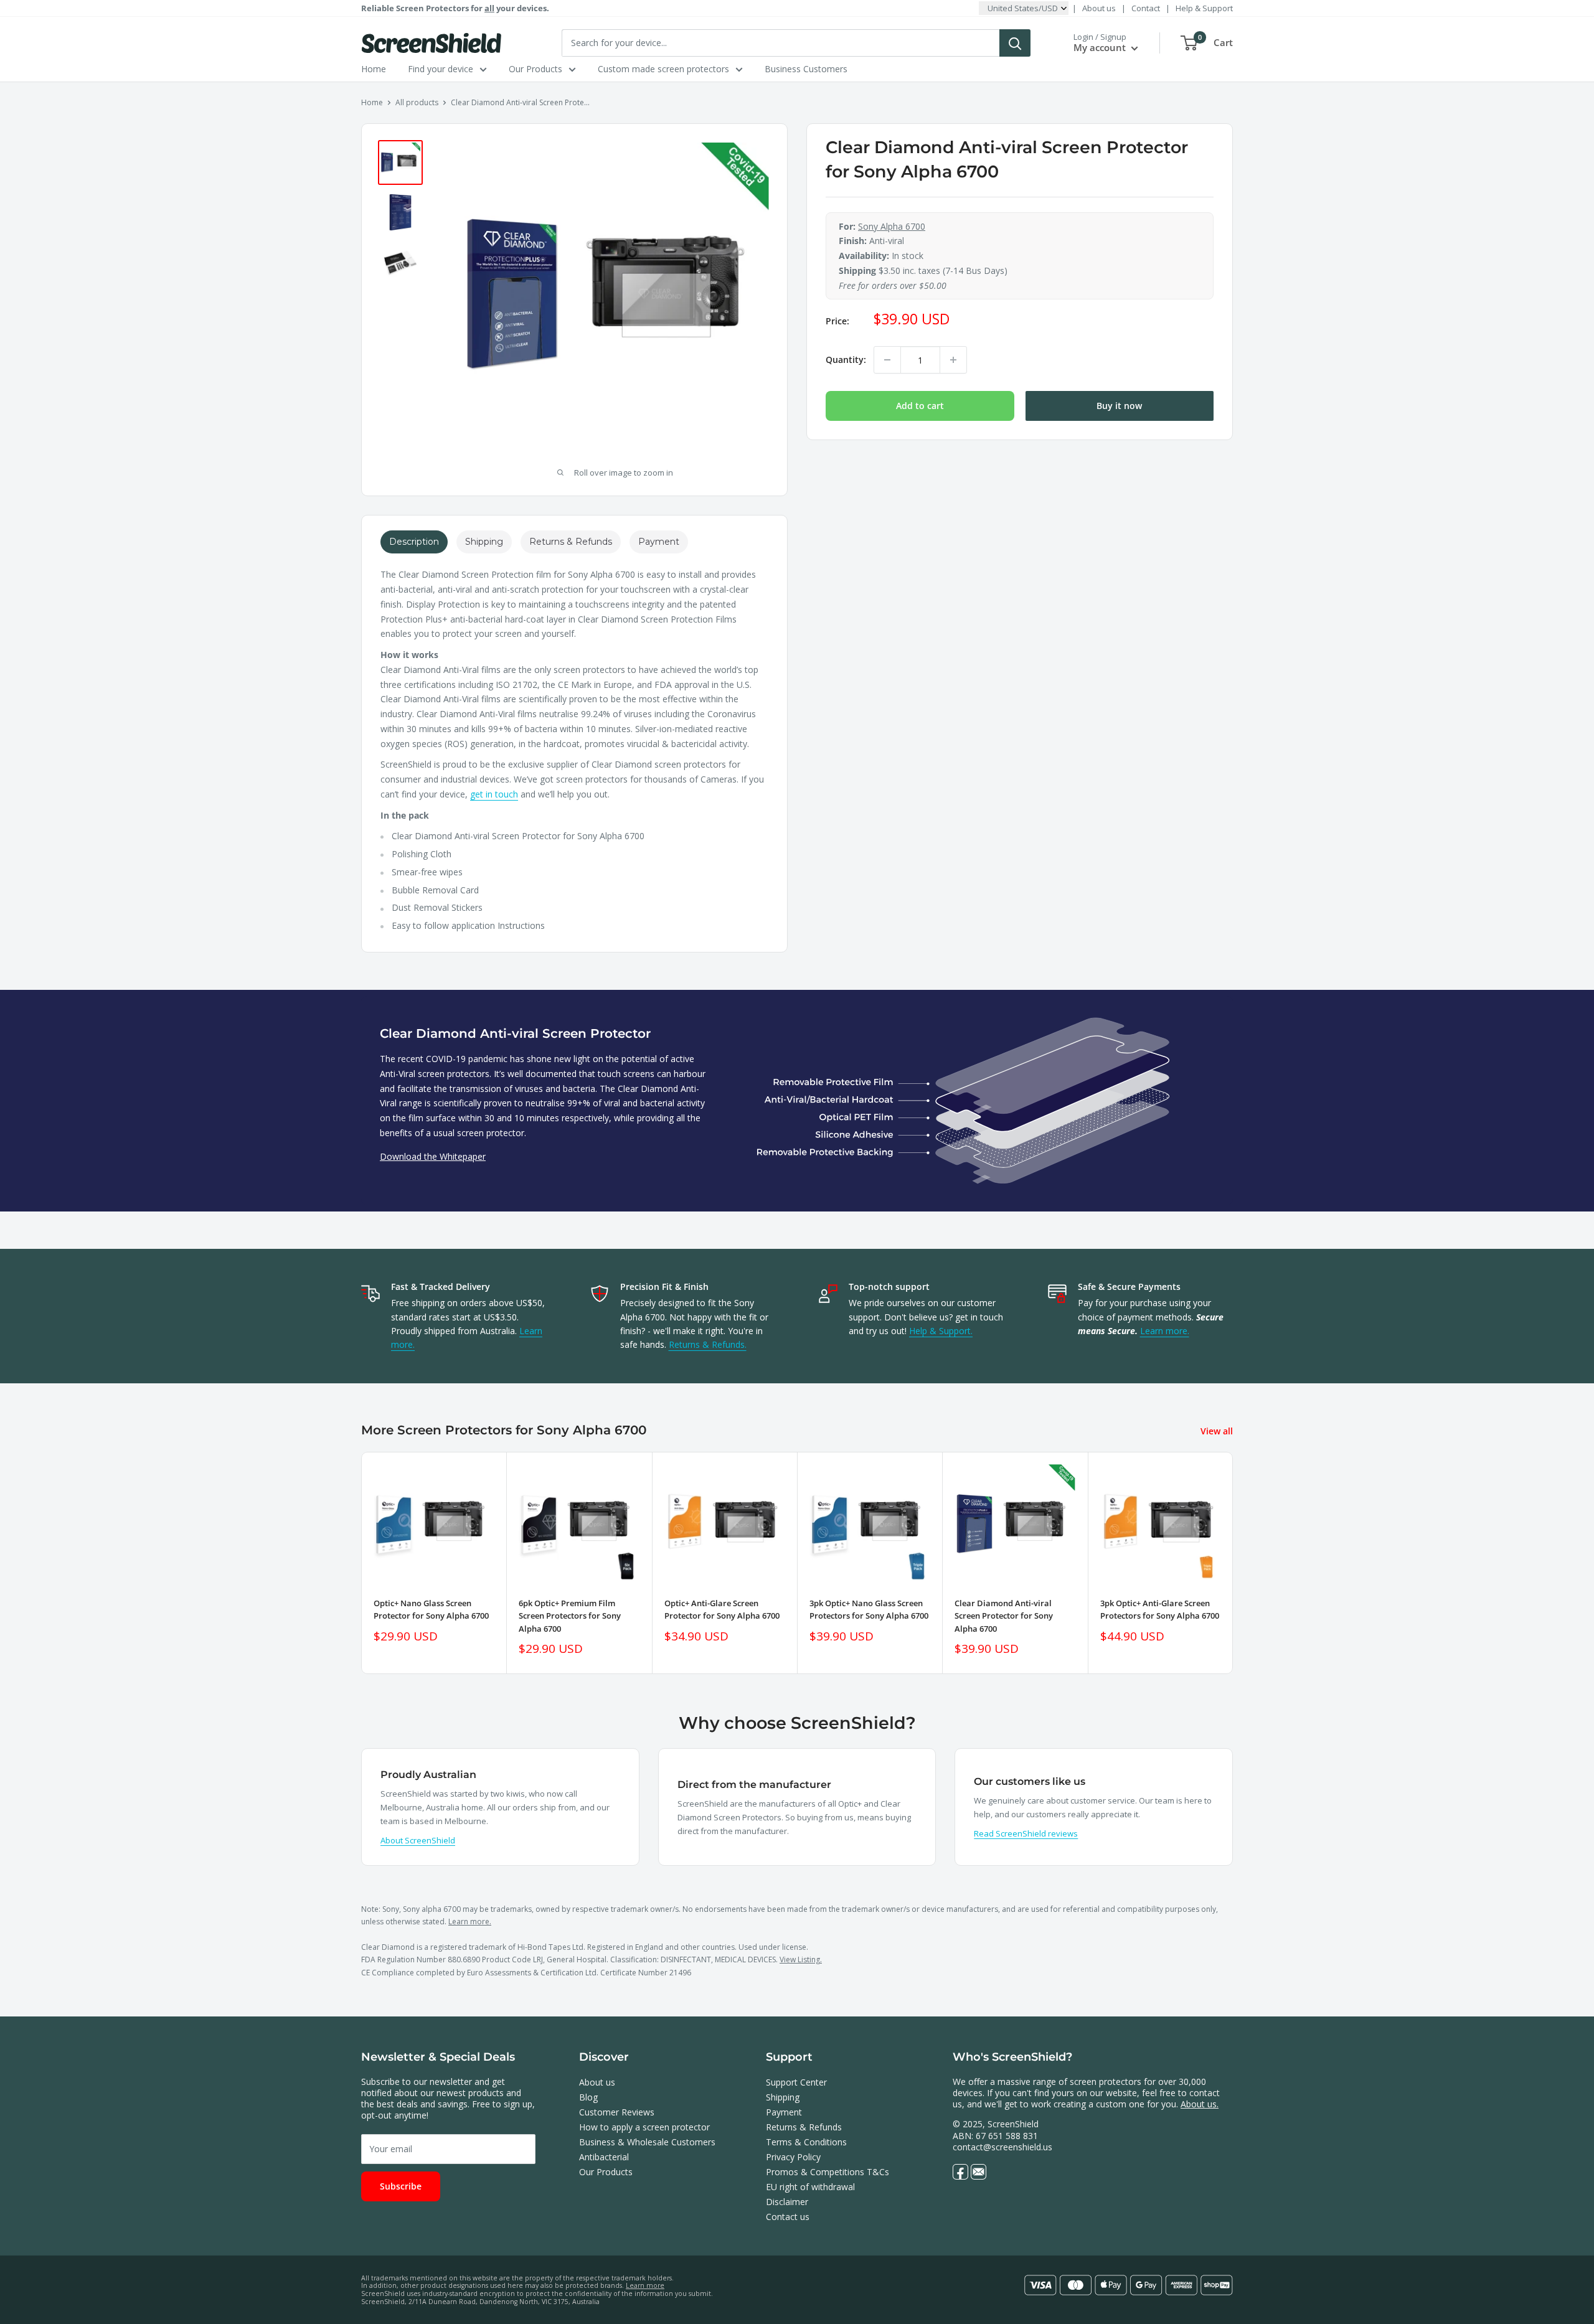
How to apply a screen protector (644, 2127)
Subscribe (401, 2186)
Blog (588, 2097)
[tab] (414, 542)
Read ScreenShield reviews (1026, 1833)
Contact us (788, 2217)
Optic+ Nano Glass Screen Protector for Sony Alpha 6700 (431, 1609)
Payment (784, 2112)
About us (1099, 8)
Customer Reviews (617, 2112)
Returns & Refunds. (708, 1344)
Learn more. (1165, 1331)
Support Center (796, 2082)
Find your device (441, 69)
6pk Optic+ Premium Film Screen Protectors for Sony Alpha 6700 (570, 1616)
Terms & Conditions (806, 2142)
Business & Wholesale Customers (647, 2142)
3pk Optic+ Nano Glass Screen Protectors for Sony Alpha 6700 (869, 1609)
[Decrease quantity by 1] (887, 360)
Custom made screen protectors (663, 69)
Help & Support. (941, 1331)
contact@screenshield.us (1002, 2147)
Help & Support (1204, 8)
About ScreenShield (418, 1840)
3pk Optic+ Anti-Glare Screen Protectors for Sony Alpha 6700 (1160, 1609)
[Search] (1015, 43)
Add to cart (920, 406)
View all (1218, 1431)
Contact (1146, 8)
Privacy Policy (793, 2157)
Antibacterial (604, 2157)
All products (417, 102)
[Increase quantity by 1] (953, 360)
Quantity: (846, 360)
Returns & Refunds (804, 2127)
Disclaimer (787, 2202)
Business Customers (806, 69)
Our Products (535, 69)
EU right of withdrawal (810, 2187)
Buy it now (1119, 406)
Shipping (783, 2097)
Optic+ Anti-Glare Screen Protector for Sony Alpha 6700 (722, 1609)
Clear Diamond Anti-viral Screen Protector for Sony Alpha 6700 (1004, 1616)
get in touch (494, 794)
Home (374, 69)
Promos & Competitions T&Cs (828, 2172)
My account (1101, 47)
